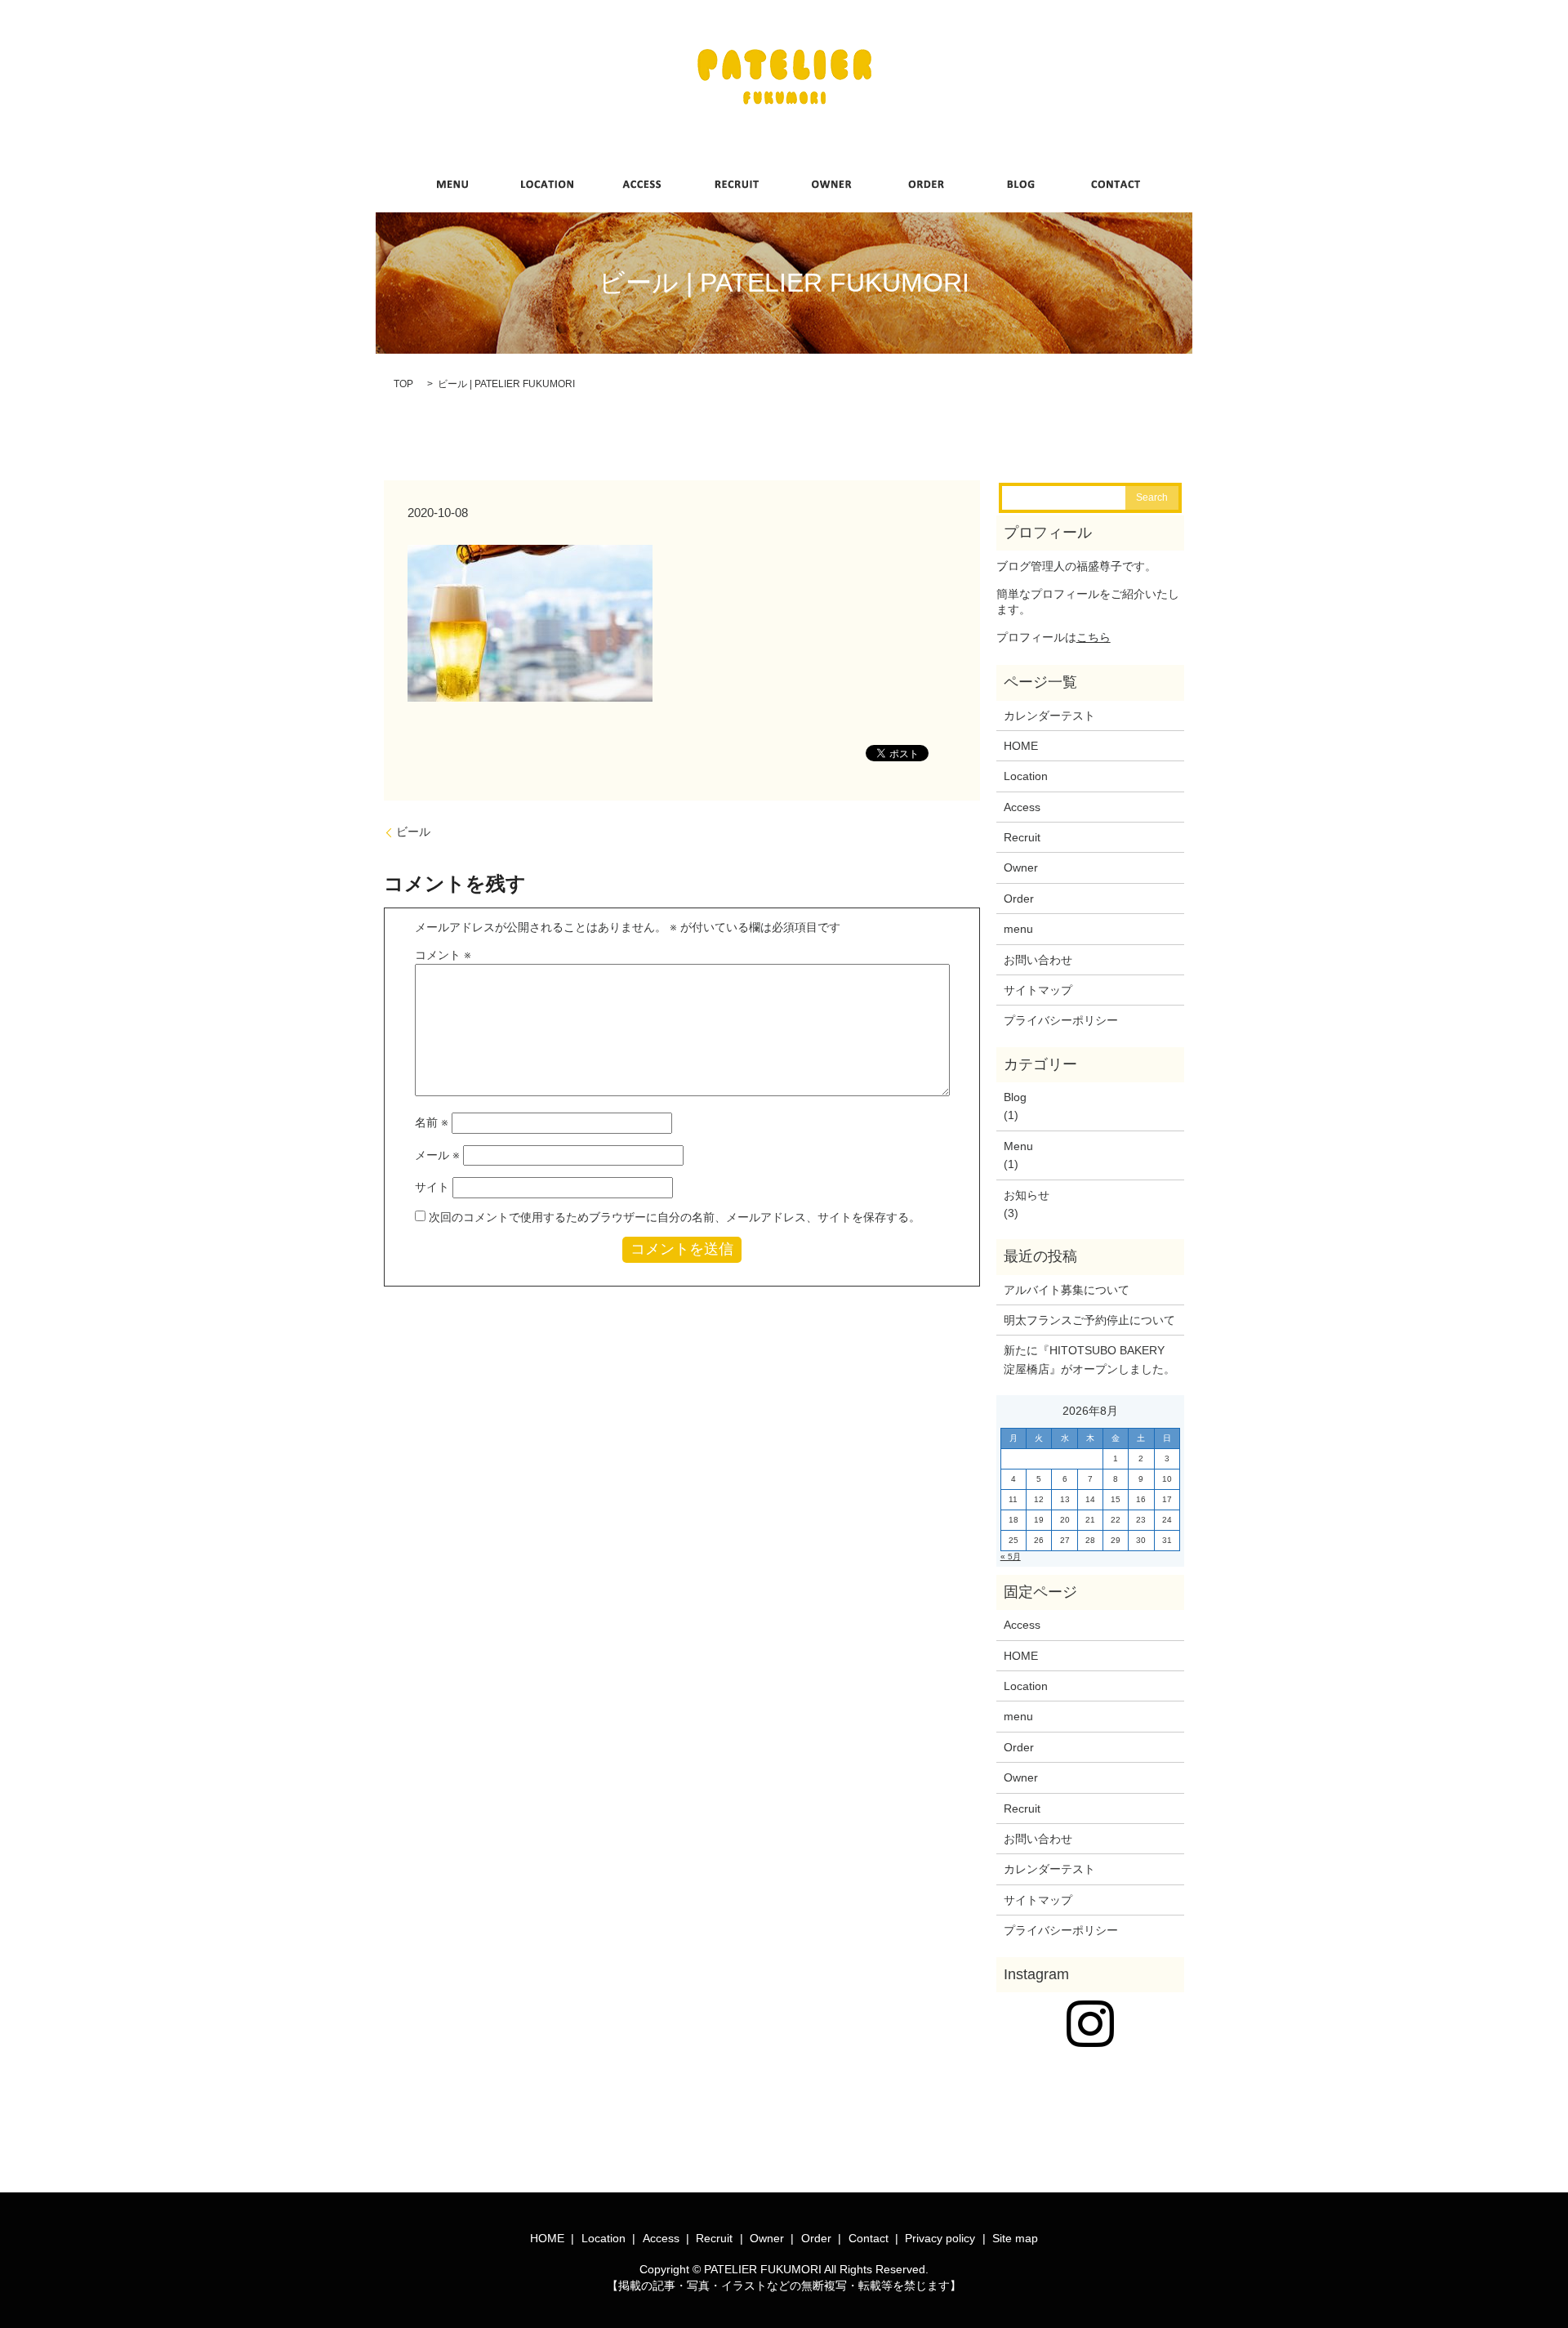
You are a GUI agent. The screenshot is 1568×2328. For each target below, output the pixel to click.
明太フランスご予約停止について (1089, 1320)
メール (437, 1155)
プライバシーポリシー (1061, 1020)
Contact (869, 2238)
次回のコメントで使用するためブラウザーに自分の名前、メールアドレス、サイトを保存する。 (675, 1217)
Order (1019, 899)
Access (1022, 807)
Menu (1018, 1146)
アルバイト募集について (1067, 1290)
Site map (1015, 2238)
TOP (403, 384)
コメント (443, 955)
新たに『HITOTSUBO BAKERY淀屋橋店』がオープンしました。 (1089, 1359)
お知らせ (1027, 1195)
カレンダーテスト (1049, 716)
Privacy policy (940, 2238)
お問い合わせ (1038, 960)
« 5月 (1011, 1556)
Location (1026, 776)
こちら (1094, 637)
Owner (1021, 867)
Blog (1015, 1097)
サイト (432, 1187)
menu (1018, 929)
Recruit (1022, 837)
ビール (413, 832)
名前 (432, 1122)
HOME (1021, 746)
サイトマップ (1038, 990)
